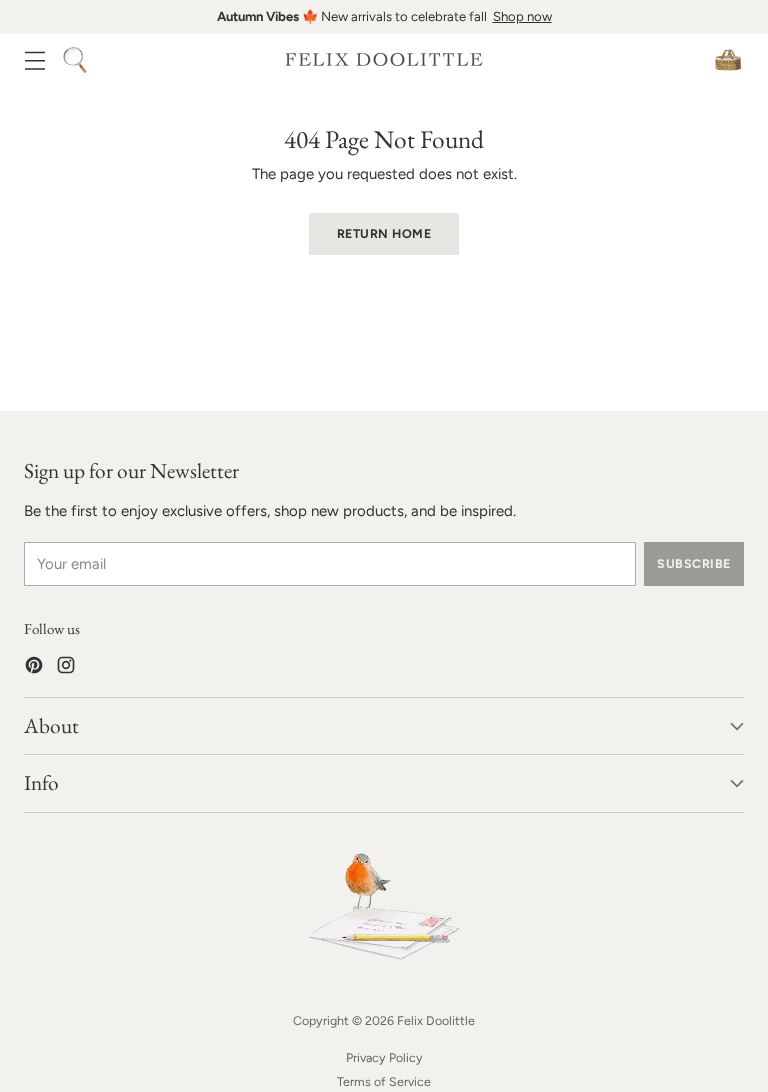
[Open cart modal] (727, 59)
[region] (384, 17)
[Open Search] (74, 59)
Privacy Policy (384, 1057)
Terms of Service (384, 1081)
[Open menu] (34, 59)
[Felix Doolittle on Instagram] (66, 668)
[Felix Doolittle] (384, 59)
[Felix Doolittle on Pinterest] (34, 668)
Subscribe (693, 563)
